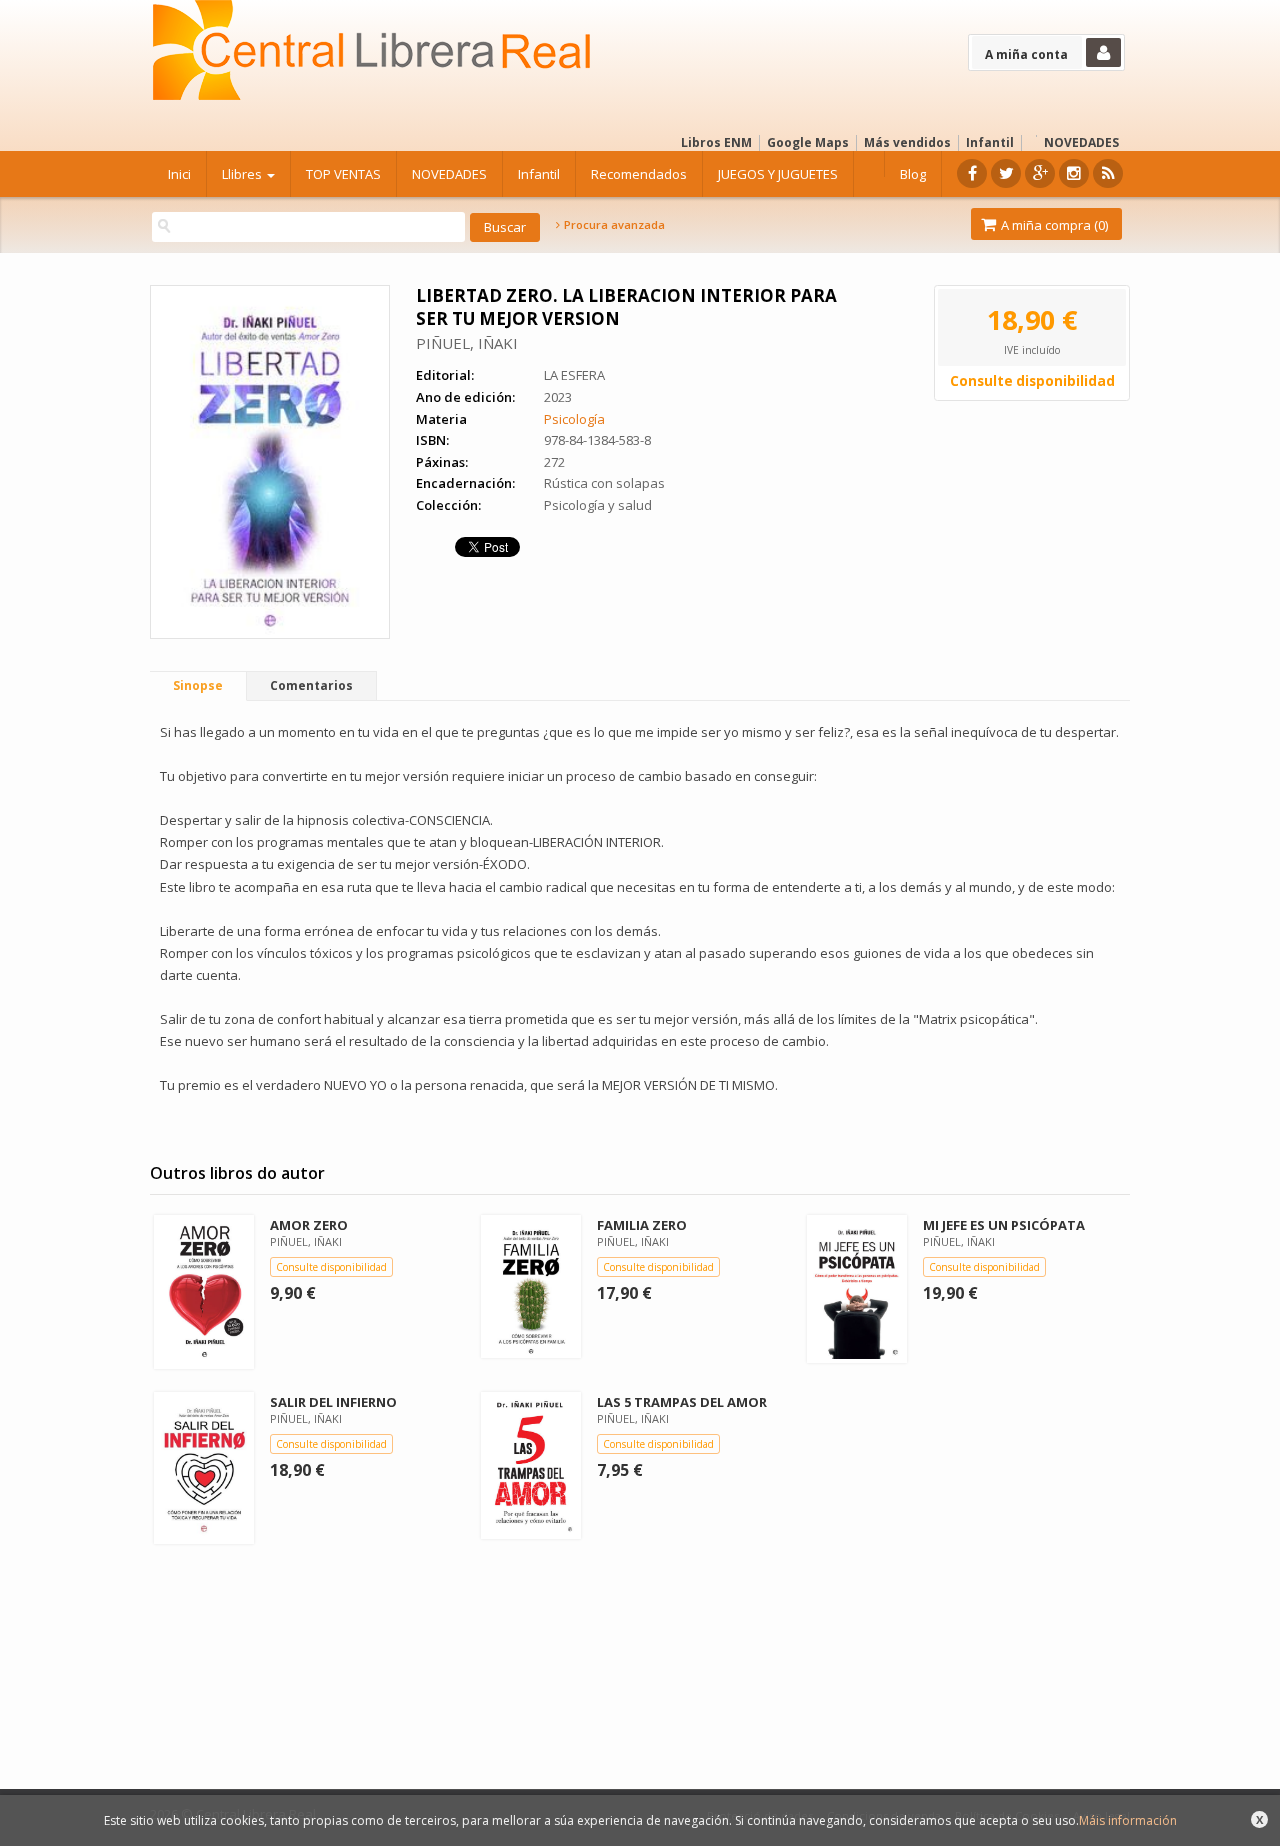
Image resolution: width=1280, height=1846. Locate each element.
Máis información (1128, 1820)
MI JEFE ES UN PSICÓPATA (1004, 1225)
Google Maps (808, 142)
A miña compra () (1053, 225)
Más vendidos (907, 142)
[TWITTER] (1006, 173)
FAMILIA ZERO (642, 1225)
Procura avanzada (613, 225)
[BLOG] (1108, 173)
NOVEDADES (1081, 142)
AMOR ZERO (309, 1225)
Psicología (574, 419)
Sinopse (198, 685)
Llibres (243, 174)
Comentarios (311, 685)
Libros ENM (716, 142)
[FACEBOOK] (972, 173)
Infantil (990, 142)
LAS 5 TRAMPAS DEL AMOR (682, 1402)
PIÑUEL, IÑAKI (467, 343)
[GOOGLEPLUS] (1040, 173)
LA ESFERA (574, 375)
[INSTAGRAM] (1074, 173)
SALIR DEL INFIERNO (333, 1402)
